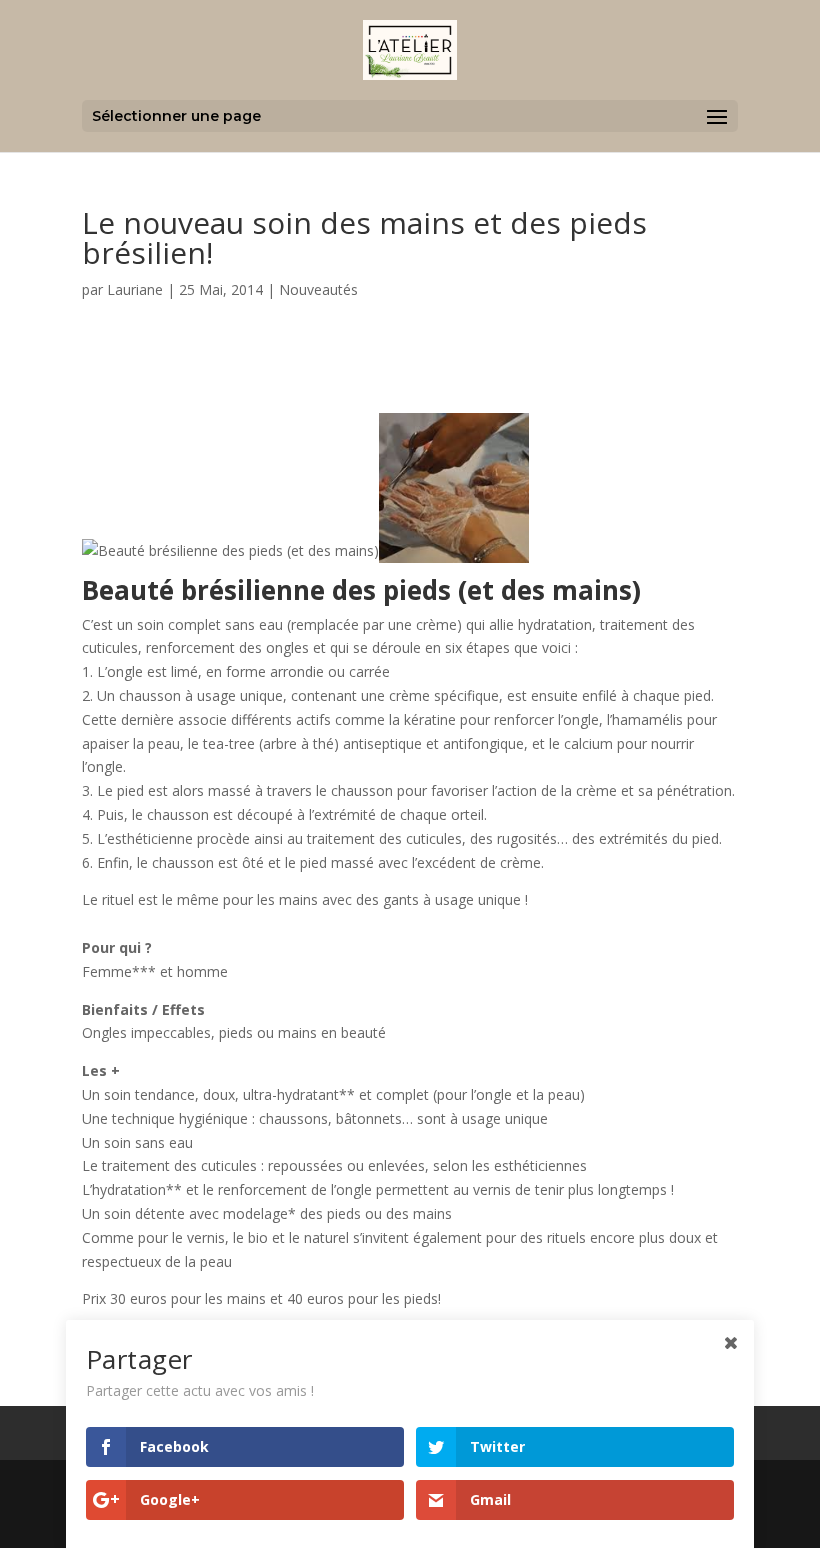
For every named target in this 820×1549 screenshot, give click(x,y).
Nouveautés (318, 289)
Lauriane (135, 289)
